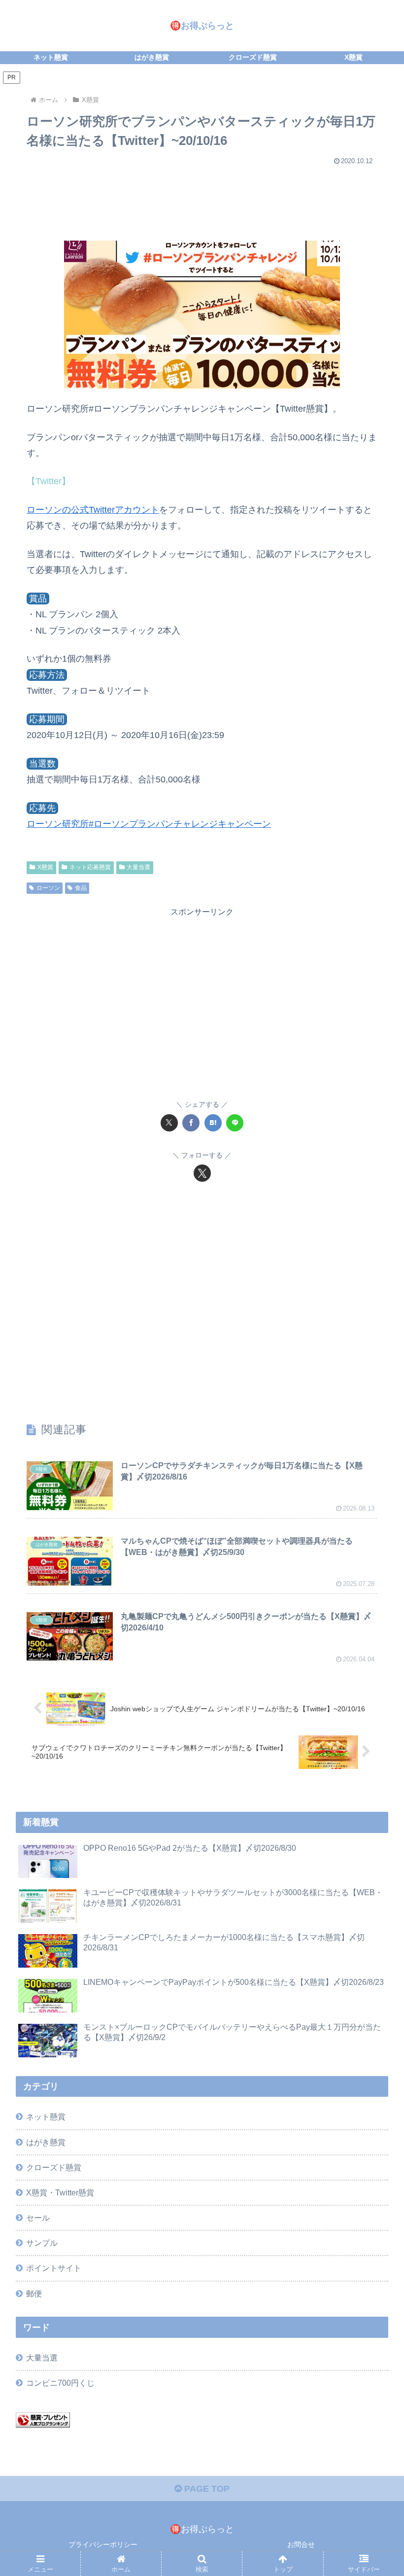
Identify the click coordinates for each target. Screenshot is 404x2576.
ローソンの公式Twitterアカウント (93, 510)
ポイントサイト (54, 2268)
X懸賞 (45, 867)
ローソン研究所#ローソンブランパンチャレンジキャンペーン (149, 824)
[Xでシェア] (169, 1123)
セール (38, 2218)
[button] (374, 1759)
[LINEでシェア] (235, 1123)
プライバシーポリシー (103, 2544)
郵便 (34, 2294)
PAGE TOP (206, 2489)
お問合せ (301, 2544)
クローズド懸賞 (54, 2167)
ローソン (48, 888)
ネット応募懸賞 (90, 867)
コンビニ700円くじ (60, 2383)
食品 (81, 888)
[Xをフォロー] (202, 1173)
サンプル (42, 2243)
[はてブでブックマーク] (213, 1123)
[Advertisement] (202, 199)
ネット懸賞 (46, 2117)
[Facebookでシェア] (191, 1123)
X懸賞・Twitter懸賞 (60, 2192)
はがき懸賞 (46, 2142)
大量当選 (138, 867)
